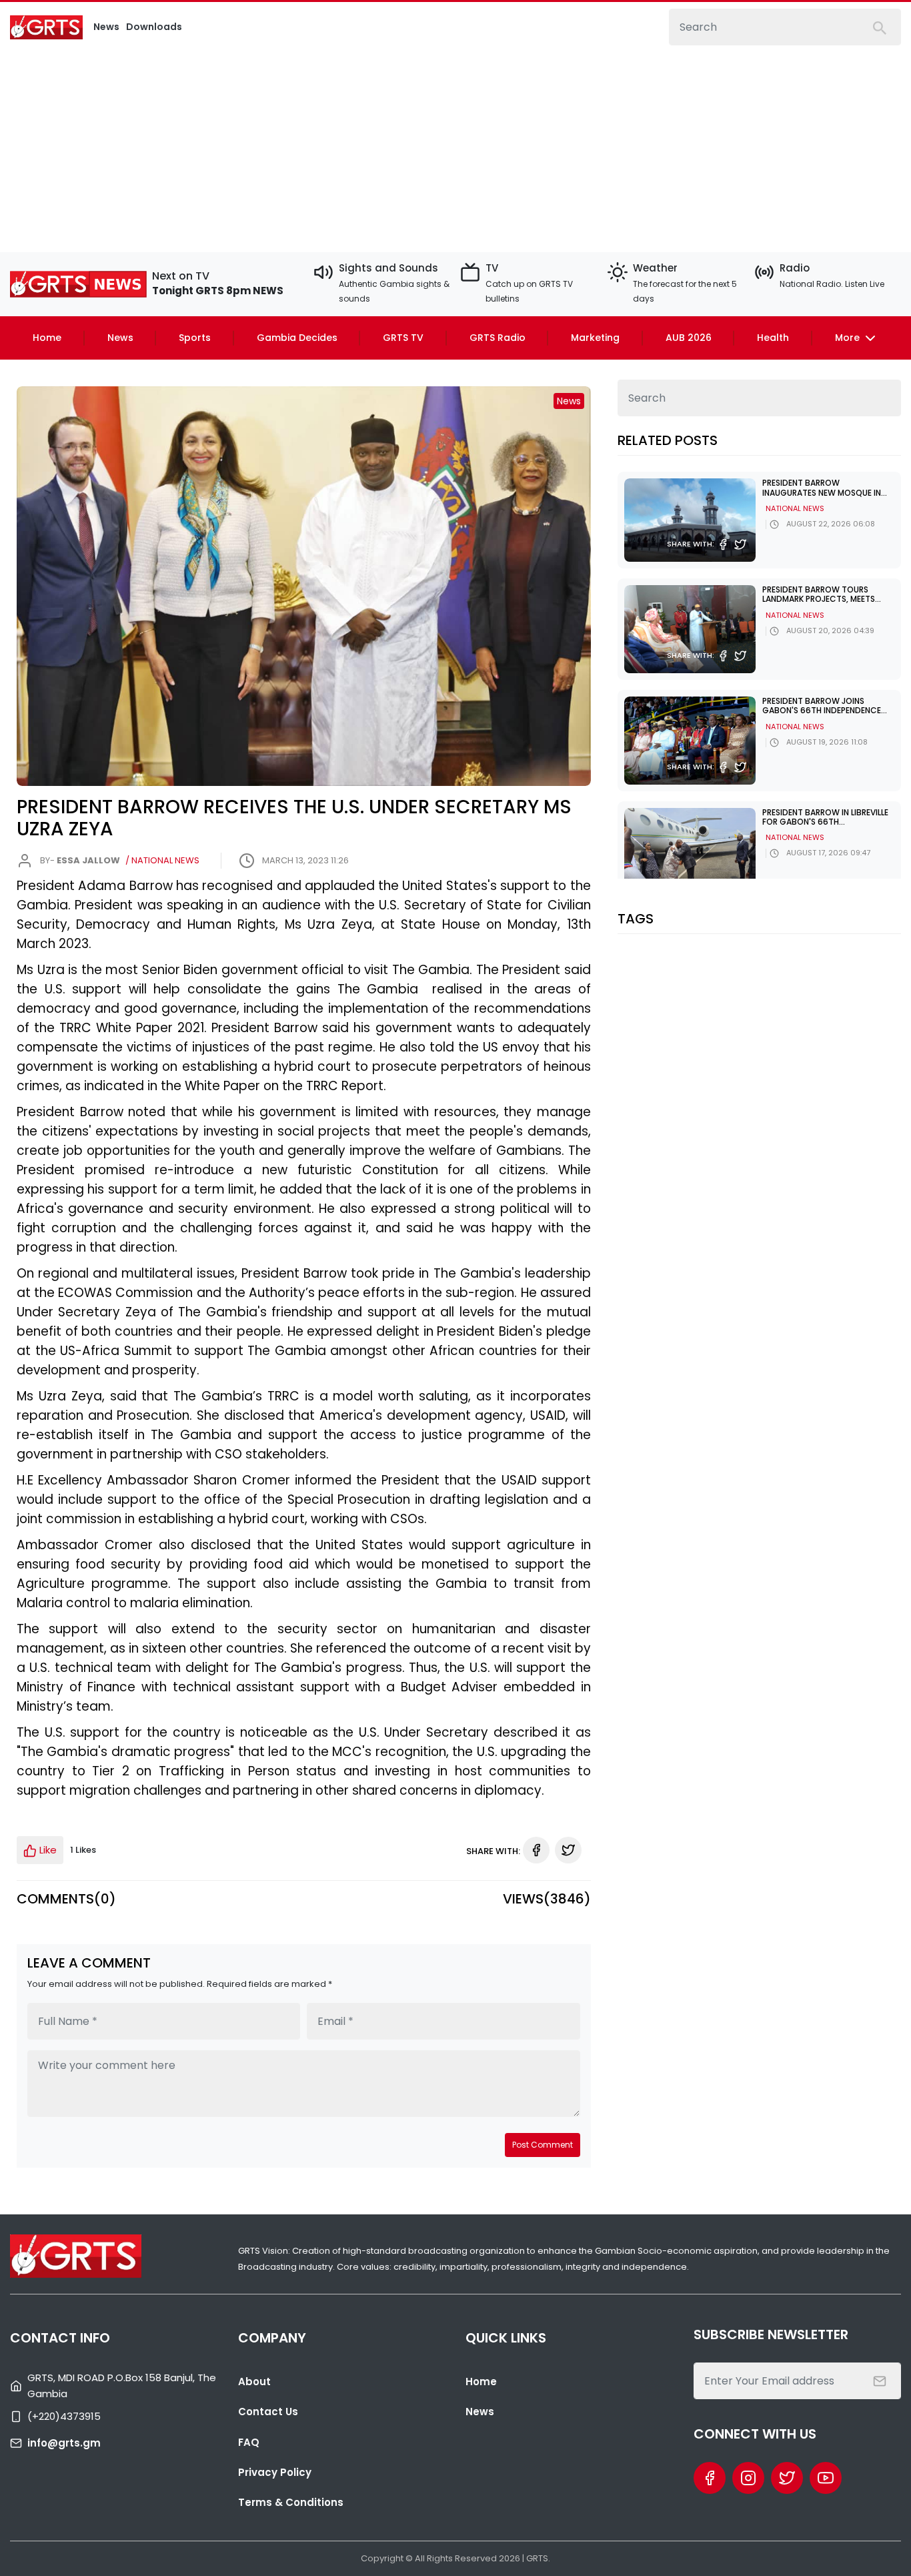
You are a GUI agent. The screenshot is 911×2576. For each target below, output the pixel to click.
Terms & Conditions (291, 2502)
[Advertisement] (455, 145)
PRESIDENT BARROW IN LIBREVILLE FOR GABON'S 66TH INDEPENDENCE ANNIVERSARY (825, 822)
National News (795, 508)
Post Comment (543, 2145)
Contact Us (268, 2412)
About (254, 2382)
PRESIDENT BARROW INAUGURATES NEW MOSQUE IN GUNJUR (822, 492)
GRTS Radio (498, 338)
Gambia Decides (297, 338)
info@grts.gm (64, 2443)
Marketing (595, 338)
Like (47, 1850)
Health (773, 338)
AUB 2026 (689, 338)
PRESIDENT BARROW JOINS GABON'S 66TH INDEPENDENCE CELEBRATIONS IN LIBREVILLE (822, 711)
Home (47, 338)
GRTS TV (403, 338)
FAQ (249, 2442)
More (849, 338)
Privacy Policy (275, 2472)
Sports (195, 338)
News (120, 338)
